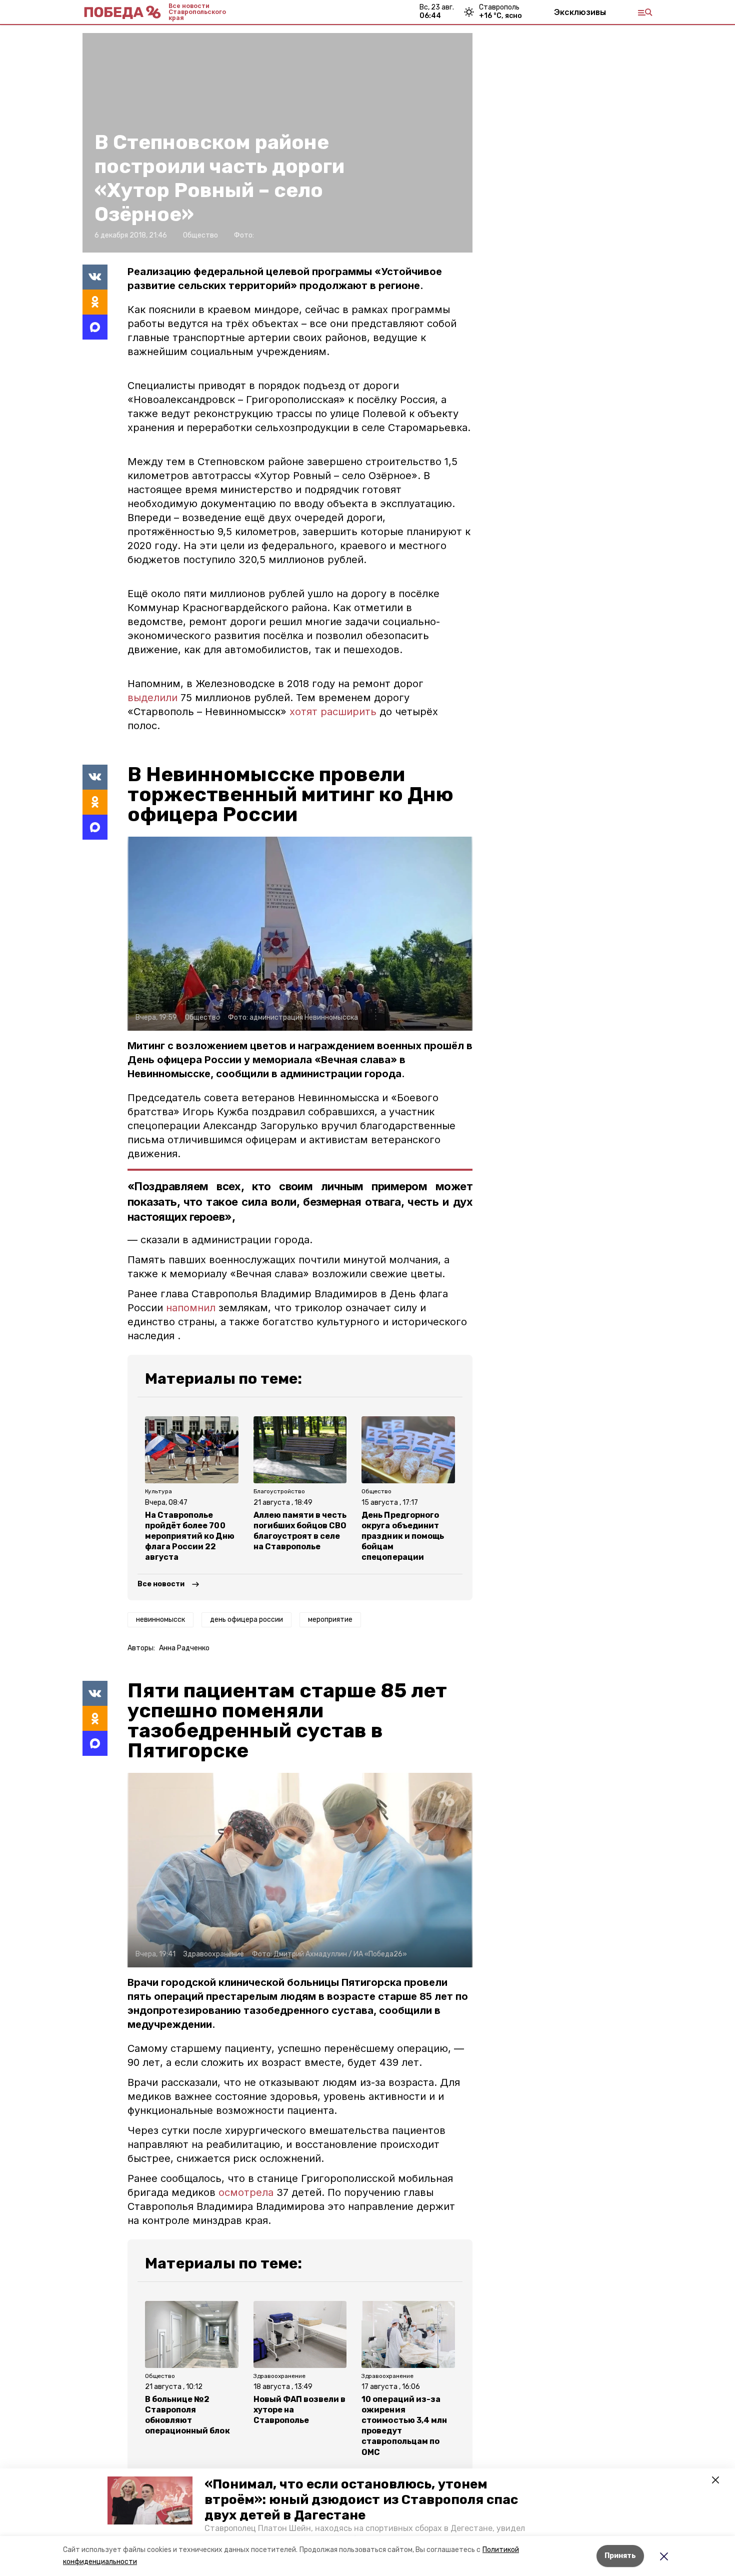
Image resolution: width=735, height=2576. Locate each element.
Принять (620, 2556)
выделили (152, 698)
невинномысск (160, 1620)
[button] (150, 2500)
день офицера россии (246, 1620)
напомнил (192, 1308)
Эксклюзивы (580, 12)
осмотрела (246, 2192)
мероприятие (330, 1620)
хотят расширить (333, 712)
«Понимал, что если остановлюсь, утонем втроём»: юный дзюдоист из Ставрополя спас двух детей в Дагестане (361, 2500)
